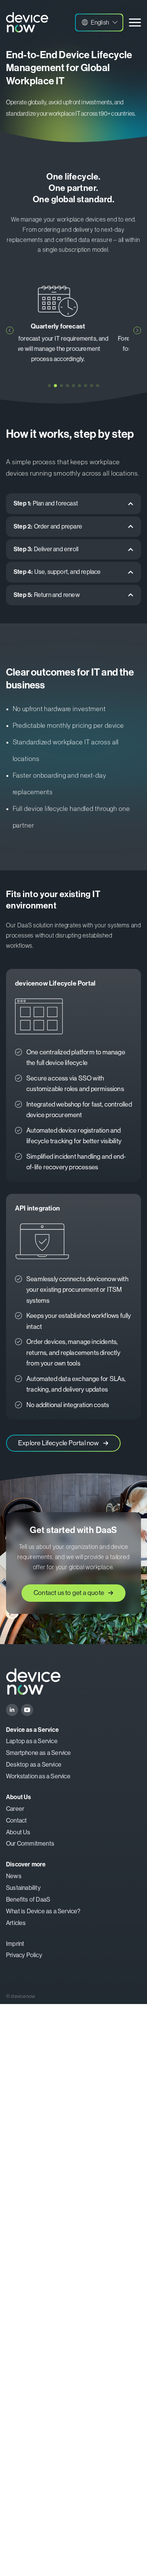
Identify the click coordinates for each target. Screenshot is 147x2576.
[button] (99, 22)
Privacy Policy (24, 1955)
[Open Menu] (135, 22)
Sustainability (23, 1888)
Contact (16, 1820)
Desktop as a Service (34, 1765)
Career (15, 1809)
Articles (16, 1923)
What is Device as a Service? (43, 1911)
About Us (18, 1832)
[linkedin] (12, 1710)
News (14, 1876)
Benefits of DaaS (28, 1899)
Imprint (15, 1944)
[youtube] (27, 1710)
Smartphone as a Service (39, 1753)
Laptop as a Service (32, 1741)
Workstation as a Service (38, 1776)
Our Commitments (30, 1844)
